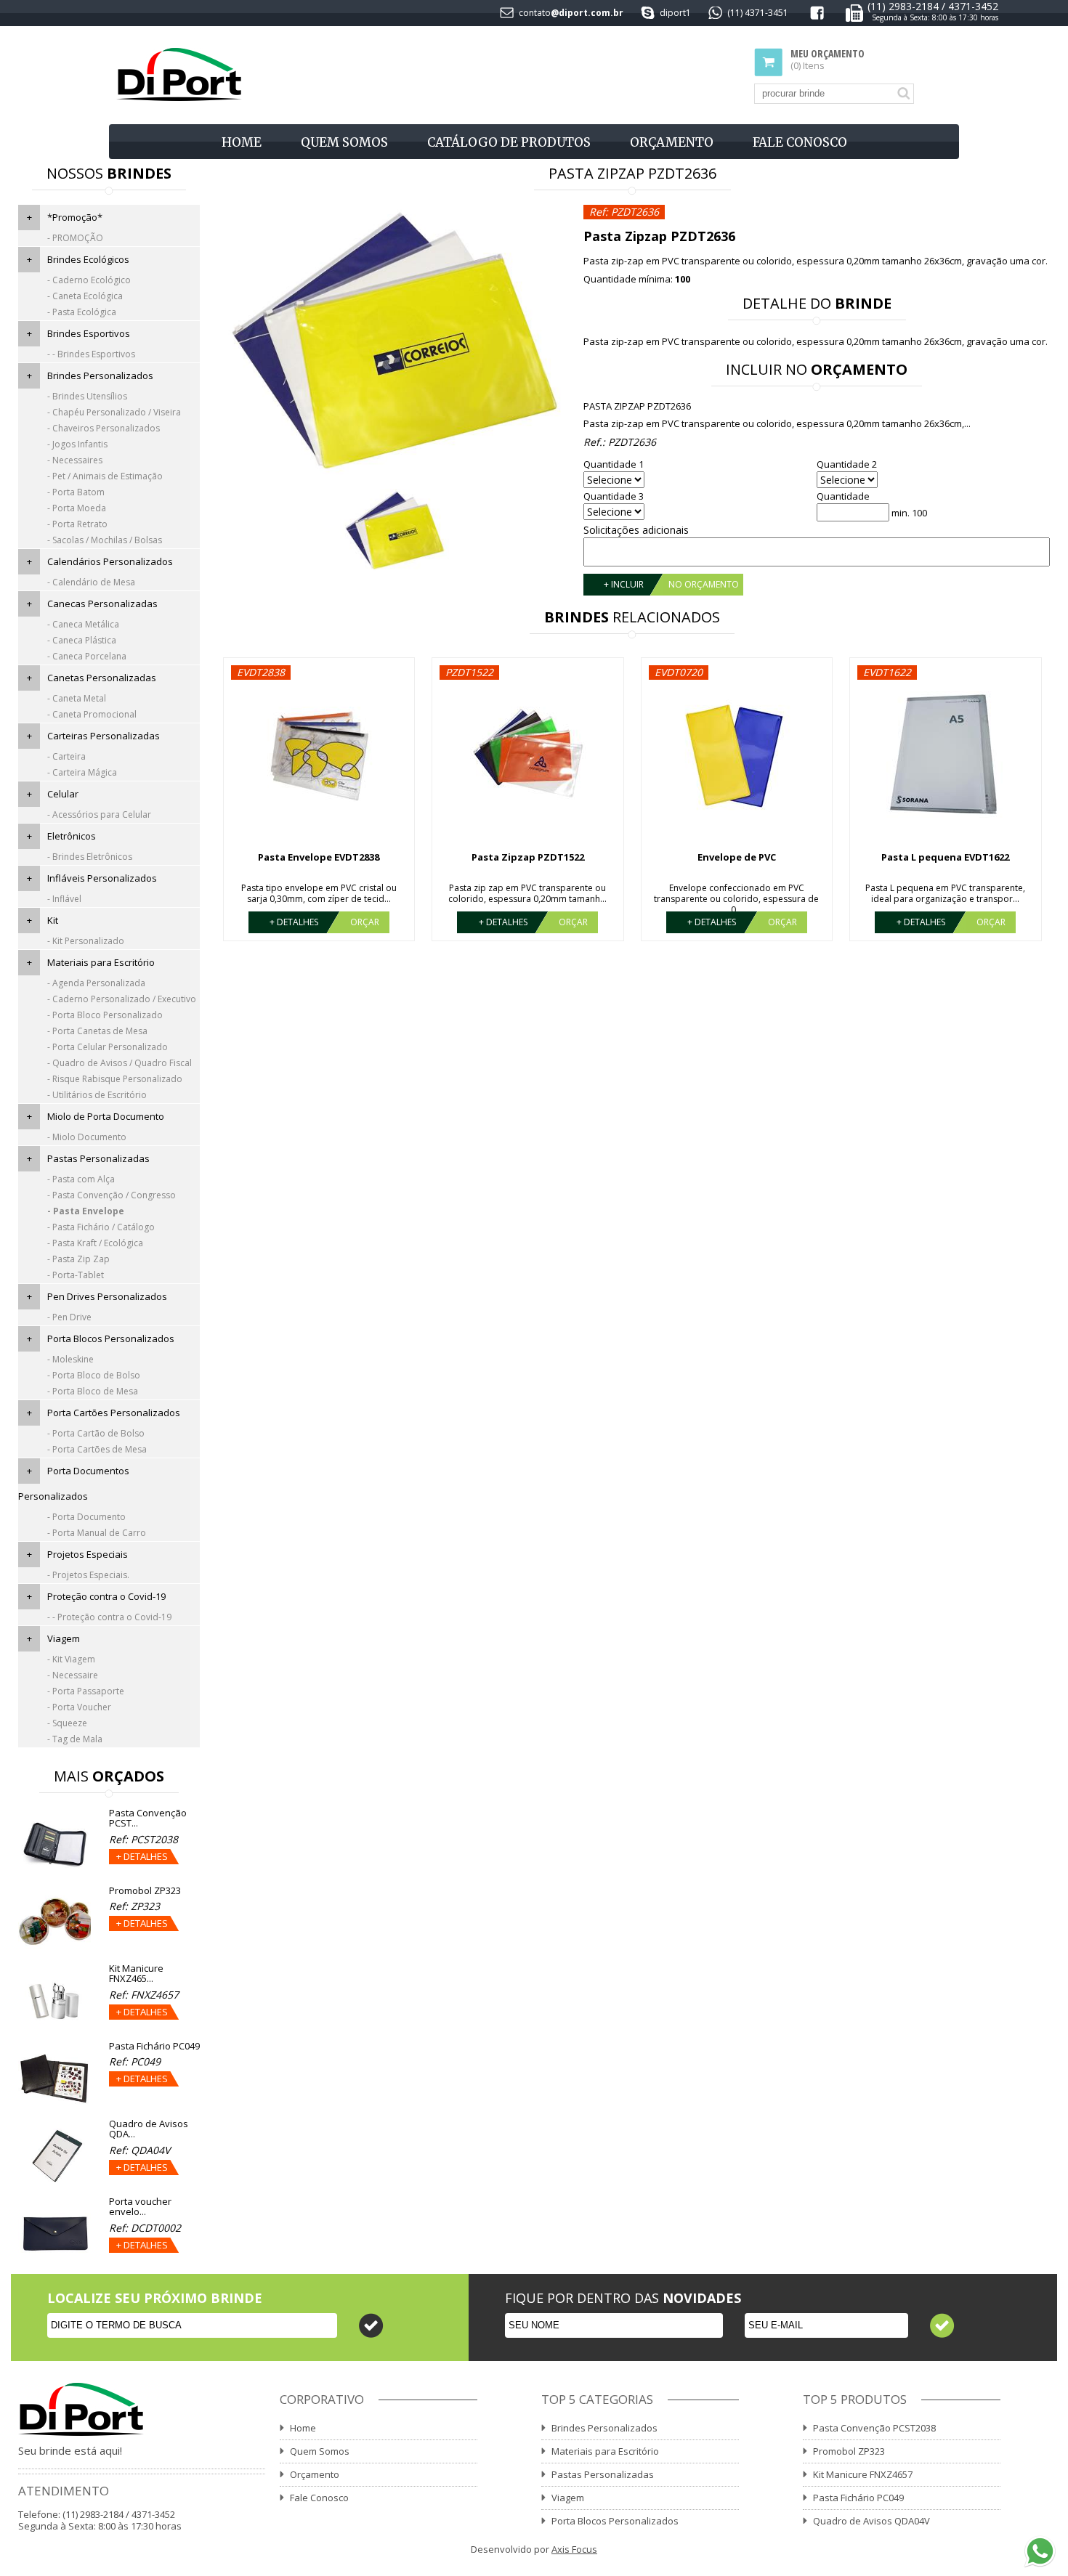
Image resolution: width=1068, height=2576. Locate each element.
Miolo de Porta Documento (106, 1116)
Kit (53, 920)
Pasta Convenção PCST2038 (874, 2428)
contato (535, 13)
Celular (63, 794)
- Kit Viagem (71, 1659)
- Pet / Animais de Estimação (105, 476)
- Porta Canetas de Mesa (97, 1031)
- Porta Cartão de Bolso (96, 1433)
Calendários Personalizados (110, 561)
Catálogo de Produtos (509, 142)
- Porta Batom (76, 492)
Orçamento (672, 142)
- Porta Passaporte (86, 1691)
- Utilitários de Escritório (97, 1095)
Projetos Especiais (88, 1554)
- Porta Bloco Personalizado (105, 1015)
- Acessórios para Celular (99, 814)
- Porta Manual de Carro (97, 1533)
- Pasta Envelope (86, 1211)
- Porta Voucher (79, 1707)
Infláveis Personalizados (102, 878)
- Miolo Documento (87, 1137)
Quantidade (843, 496)
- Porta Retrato (77, 524)
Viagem (64, 1638)
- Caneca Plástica (82, 640)
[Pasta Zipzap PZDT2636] (395, 341)
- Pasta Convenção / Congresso (112, 1195)
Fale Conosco (800, 142)
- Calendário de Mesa (91, 582)
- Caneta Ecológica (85, 296)
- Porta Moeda (77, 508)
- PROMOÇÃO (75, 238)
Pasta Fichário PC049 (858, 2498)
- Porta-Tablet (76, 1275)
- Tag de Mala (75, 1739)
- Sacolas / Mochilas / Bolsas (105, 540)
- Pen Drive (69, 1317)
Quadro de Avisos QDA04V (871, 2521)
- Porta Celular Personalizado (108, 1047)
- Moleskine (70, 1359)
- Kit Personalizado (86, 941)
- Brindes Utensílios (87, 396)
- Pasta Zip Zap (78, 1259)
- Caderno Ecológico (89, 280)
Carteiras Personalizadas (104, 736)
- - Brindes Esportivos (91, 354)
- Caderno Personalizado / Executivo (122, 999)
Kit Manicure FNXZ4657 (863, 2474)
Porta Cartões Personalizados (114, 1413)
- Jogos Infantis (77, 444)
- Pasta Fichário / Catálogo (101, 1227)
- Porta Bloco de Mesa (93, 1391)
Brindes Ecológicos (88, 259)
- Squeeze (67, 1723)
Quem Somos (344, 142)
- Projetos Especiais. (88, 1575)
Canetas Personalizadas (102, 678)
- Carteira (66, 756)
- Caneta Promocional (92, 714)
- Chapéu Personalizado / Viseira (114, 412)
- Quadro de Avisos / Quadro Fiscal (120, 1063)
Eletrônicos (72, 836)
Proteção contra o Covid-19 (106, 1596)
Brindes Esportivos (89, 333)
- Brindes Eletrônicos (90, 857)
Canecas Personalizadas (102, 604)
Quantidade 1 (614, 464)
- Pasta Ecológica (82, 312)
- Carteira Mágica (82, 772)
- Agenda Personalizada (96, 983)
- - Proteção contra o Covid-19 (109, 1617)
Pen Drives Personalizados (107, 1296)
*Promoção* (75, 217)
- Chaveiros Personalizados (104, 428)
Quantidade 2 (847, 464)
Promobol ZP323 (849, 2451)
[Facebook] (817, 16)
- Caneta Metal (77, 698)
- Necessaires (75, 460)
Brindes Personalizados (100, 375)
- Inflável (64, 899)
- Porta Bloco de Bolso (94, 1375)
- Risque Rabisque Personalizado (115, 1079)
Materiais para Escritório (101, 962)
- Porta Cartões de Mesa (97, 1449)
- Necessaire (73, 1675)
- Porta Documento (86, 1517)
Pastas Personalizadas (98, 1158)
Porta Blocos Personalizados (111, 1338)
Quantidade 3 (614, 496)
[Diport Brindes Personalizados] (179, 75)
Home (242, 142)
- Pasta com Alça (81, 1179)
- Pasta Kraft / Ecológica (95, 1243)
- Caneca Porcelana (87, 656)
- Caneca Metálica (83, 624)
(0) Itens (828, 60)
